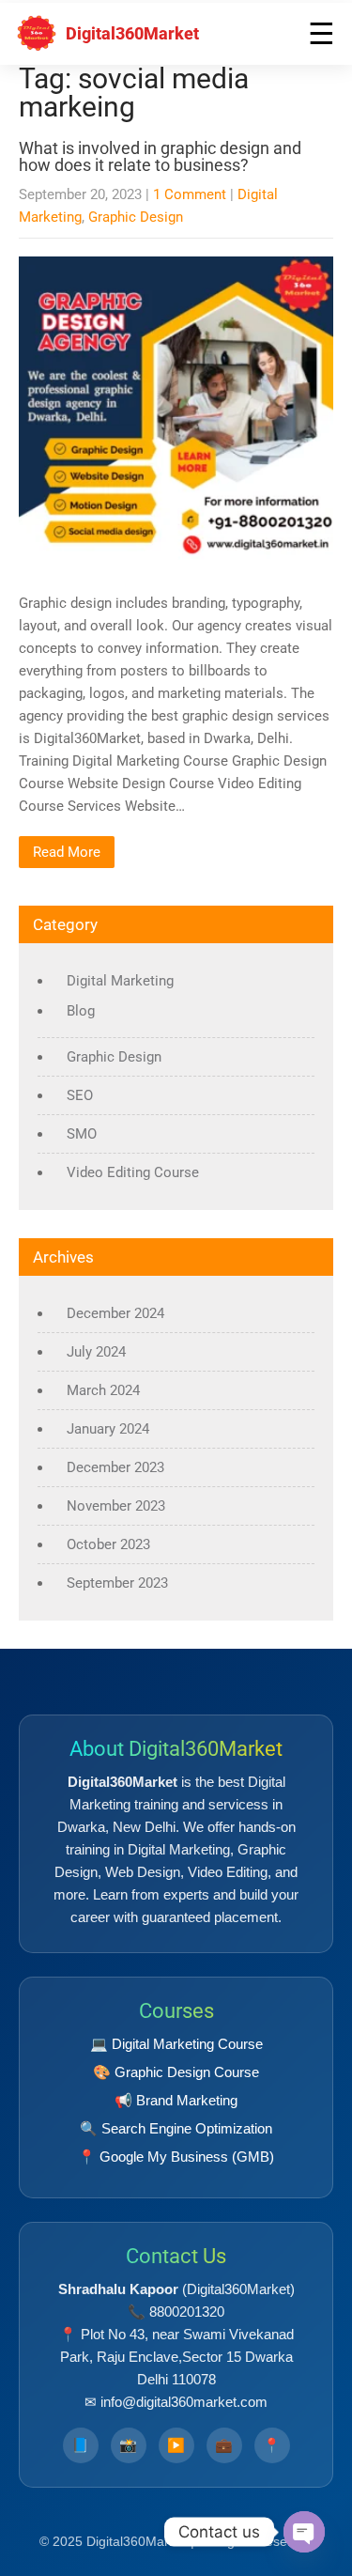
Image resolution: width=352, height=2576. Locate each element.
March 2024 (103, 1390)
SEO (80, 1095)
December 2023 (115, 1467)
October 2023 (108, 1544)
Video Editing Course (133, 1172)
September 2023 (117, 1583)
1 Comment (190, 194)
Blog (81, 1011)
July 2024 (96, 1352)
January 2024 (108, 1429)
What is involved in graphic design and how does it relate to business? (160, 156)
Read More (67, 852)
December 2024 (115, 1313)
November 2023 (116, 1506)
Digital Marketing (120, 981)
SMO (82, 1134)
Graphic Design (136, 217)
